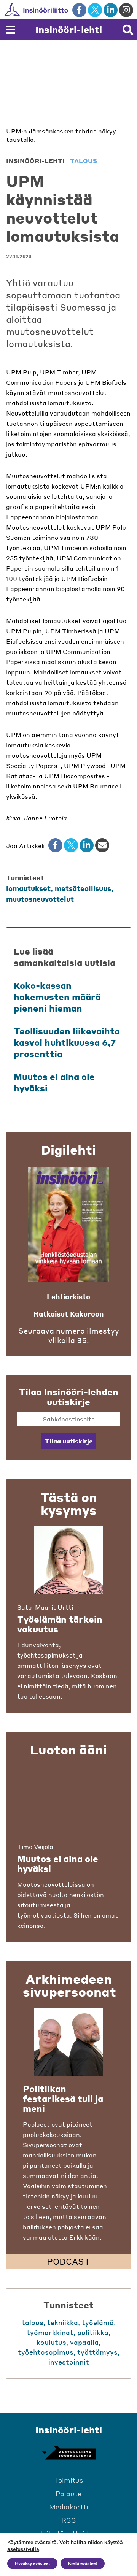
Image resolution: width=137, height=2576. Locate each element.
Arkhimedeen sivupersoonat (69, 1985)
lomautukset (28, 888)
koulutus (51, 2342)
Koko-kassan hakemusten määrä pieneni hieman (57, 997)
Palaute (68, 2493)
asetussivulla (23, 2549)
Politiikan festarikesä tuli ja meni (63, 2099)
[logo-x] (95, 10)
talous (84, 161)
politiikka (93, 2332)
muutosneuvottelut (40, 899)
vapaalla (84, 2342)
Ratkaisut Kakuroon (68, 1314)
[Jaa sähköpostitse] (102, 845)
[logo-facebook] (79, 10)
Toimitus (68, 2480)
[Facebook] (55, 845)
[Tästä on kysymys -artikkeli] (68, 1560)
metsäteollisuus (83, 888)
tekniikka (63, 2322)
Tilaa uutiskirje (69, 1441)
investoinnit (69, 2362)
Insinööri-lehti (69, 29)
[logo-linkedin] (111, 10)
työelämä (98, 2322)
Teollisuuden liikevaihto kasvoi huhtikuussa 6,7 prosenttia (67, 1042)
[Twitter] (71, 845)
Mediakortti (69, 2507)
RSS (69, 2520)
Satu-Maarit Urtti (45, 1607)
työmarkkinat (50, 2332)
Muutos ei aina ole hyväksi (58, 1864)
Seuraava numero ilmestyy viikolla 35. (69, 1336)
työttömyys (97, 2352)
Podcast (68, 2261)
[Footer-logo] (68, 2453)
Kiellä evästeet (83, 2563)
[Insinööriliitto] (61, 10)
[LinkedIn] (87, 845)
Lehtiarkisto (68, 1297)
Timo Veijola (35, 1847)
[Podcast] (68, 2042)
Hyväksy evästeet (32, 2563)
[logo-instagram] (126, 10)
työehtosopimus (46, 2352)
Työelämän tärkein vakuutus (60, 1624)
